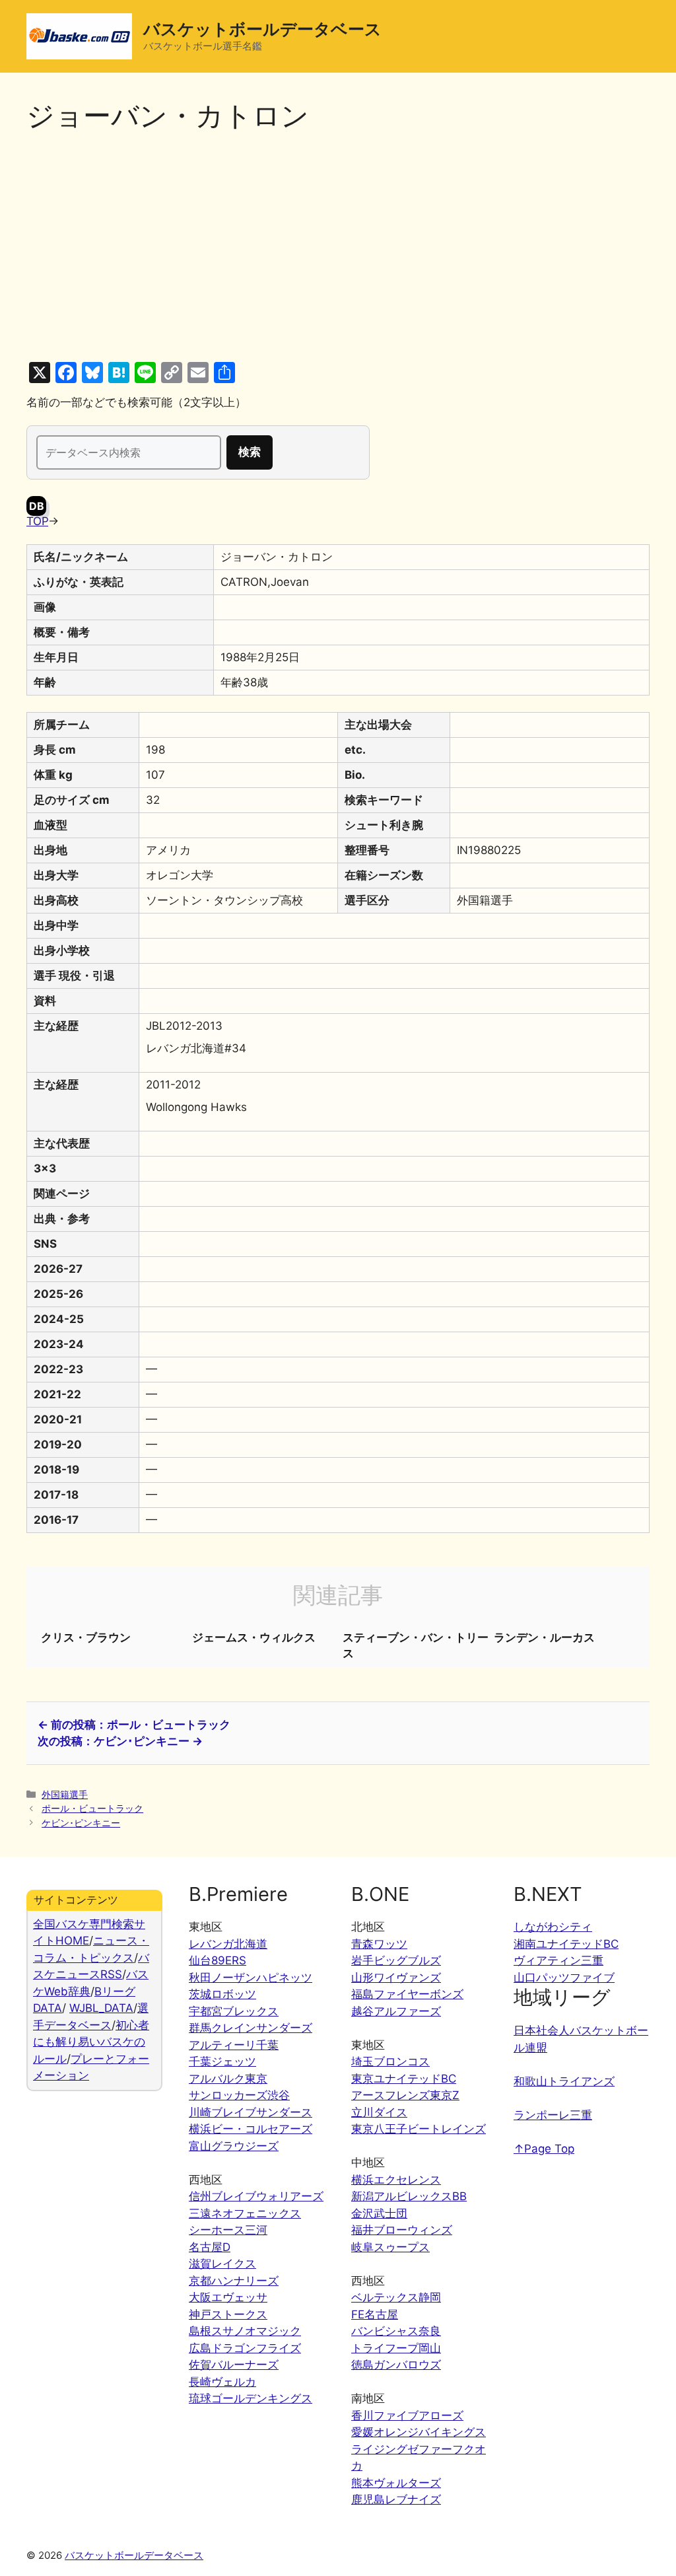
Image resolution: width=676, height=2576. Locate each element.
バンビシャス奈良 (396, 2331)
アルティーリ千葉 (234, 2045)
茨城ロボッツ (222, 1994)
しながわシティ (553, 1927)
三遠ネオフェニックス (245, 2213)
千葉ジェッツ (222, 2061)
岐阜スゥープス (390, 2247)
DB (37, 506)
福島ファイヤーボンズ (407, 1994)
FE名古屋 (375, 2314)
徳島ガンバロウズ (396, 2365)
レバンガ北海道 (228, 1944)
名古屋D (210, 2247)
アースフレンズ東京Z (405, 2095)
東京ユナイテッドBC (404, 2079)
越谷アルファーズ (396, 2011)
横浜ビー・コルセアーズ (251, 2129)
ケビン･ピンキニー (81, 1823)
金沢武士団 (379, 2213)
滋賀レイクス (222, 2264)
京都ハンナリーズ (234, 2281)
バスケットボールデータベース (262, 29)
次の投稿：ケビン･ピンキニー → (120, 1741)
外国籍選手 (65, 1794)
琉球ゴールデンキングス (251, 2398)
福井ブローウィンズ (402, 2230)
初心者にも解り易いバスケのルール (91, 2042)
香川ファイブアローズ (407, 2415)
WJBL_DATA (101, 2008)
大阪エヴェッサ (228, 2297)
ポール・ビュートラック (92, 1808)
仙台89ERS (218, 1960)
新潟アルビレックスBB (409, 2196)
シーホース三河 (228, 2230)
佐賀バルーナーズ (234, 2365)
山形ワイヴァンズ (396, 1978)
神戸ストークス (228, 2314)
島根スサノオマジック (245, 2331)
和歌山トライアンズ (564, 2081)
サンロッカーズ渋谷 (239, 2095)
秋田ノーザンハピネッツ (251, 1978)
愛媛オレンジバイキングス (419, 2432)
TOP (37, 521)
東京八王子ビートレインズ (419, 2129)
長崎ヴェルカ (222, 2382)
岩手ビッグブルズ (396, 1960)
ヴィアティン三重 (558, 1960)
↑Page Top (544, 2149)
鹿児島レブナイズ (396, 2499)
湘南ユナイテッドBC (566, 1944)
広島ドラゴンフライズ (245, 2348)
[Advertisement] (338, 247)
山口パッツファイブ (564, 1978)
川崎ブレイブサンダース (251, 2112)
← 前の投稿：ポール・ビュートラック (134, 1725)
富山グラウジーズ (234, 2146)
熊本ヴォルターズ (396, 2483)
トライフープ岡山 (396, 2348)
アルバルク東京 (228, 2079)
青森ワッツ (379, 1944)
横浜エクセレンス (396, 2180)
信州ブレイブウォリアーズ (256, 2196)
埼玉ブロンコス (390, 2061)
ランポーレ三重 (553, 2115)
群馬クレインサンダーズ (251, 2028)
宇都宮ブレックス (234, 2011)
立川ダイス (379, 2112)
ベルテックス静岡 (396, 2297)
